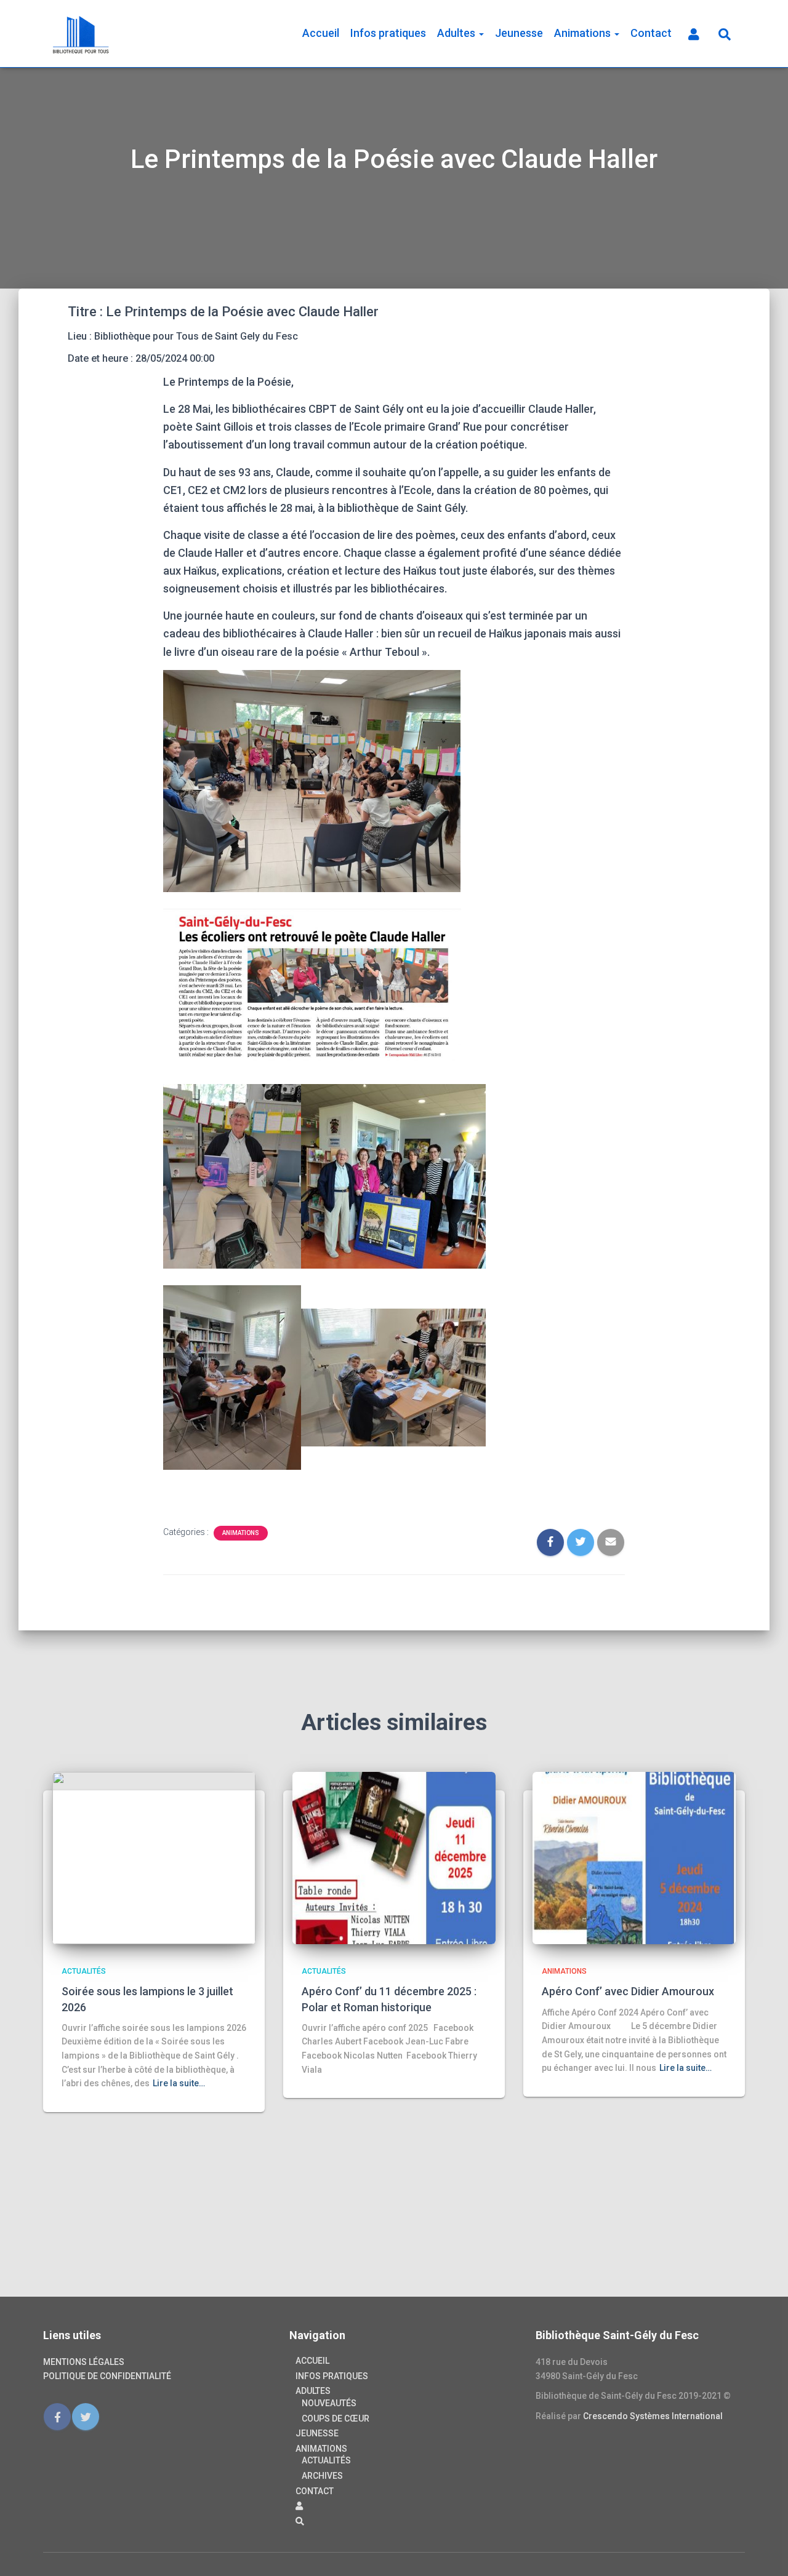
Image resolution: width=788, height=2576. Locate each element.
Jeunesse (519, 33)
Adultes (457, 33)
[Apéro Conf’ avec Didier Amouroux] (634, 1857)
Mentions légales (84, 2362)
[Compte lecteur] (693, 34)
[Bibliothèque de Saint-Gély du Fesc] (82, 34)
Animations (584, 33)
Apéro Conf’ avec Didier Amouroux (628, 1991)
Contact (651, 33)
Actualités (84, 1971)
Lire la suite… (179, 2083)
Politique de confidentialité (107, 2376)
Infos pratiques (388, 33)
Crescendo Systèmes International (653, 2416)
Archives (322, 2476)
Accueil (321, 33)
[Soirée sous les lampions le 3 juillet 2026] (154, 1857)
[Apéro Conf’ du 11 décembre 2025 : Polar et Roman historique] (394, 1857)
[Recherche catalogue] (723, 34)
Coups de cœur (336, 2418)
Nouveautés (329, 2403)
